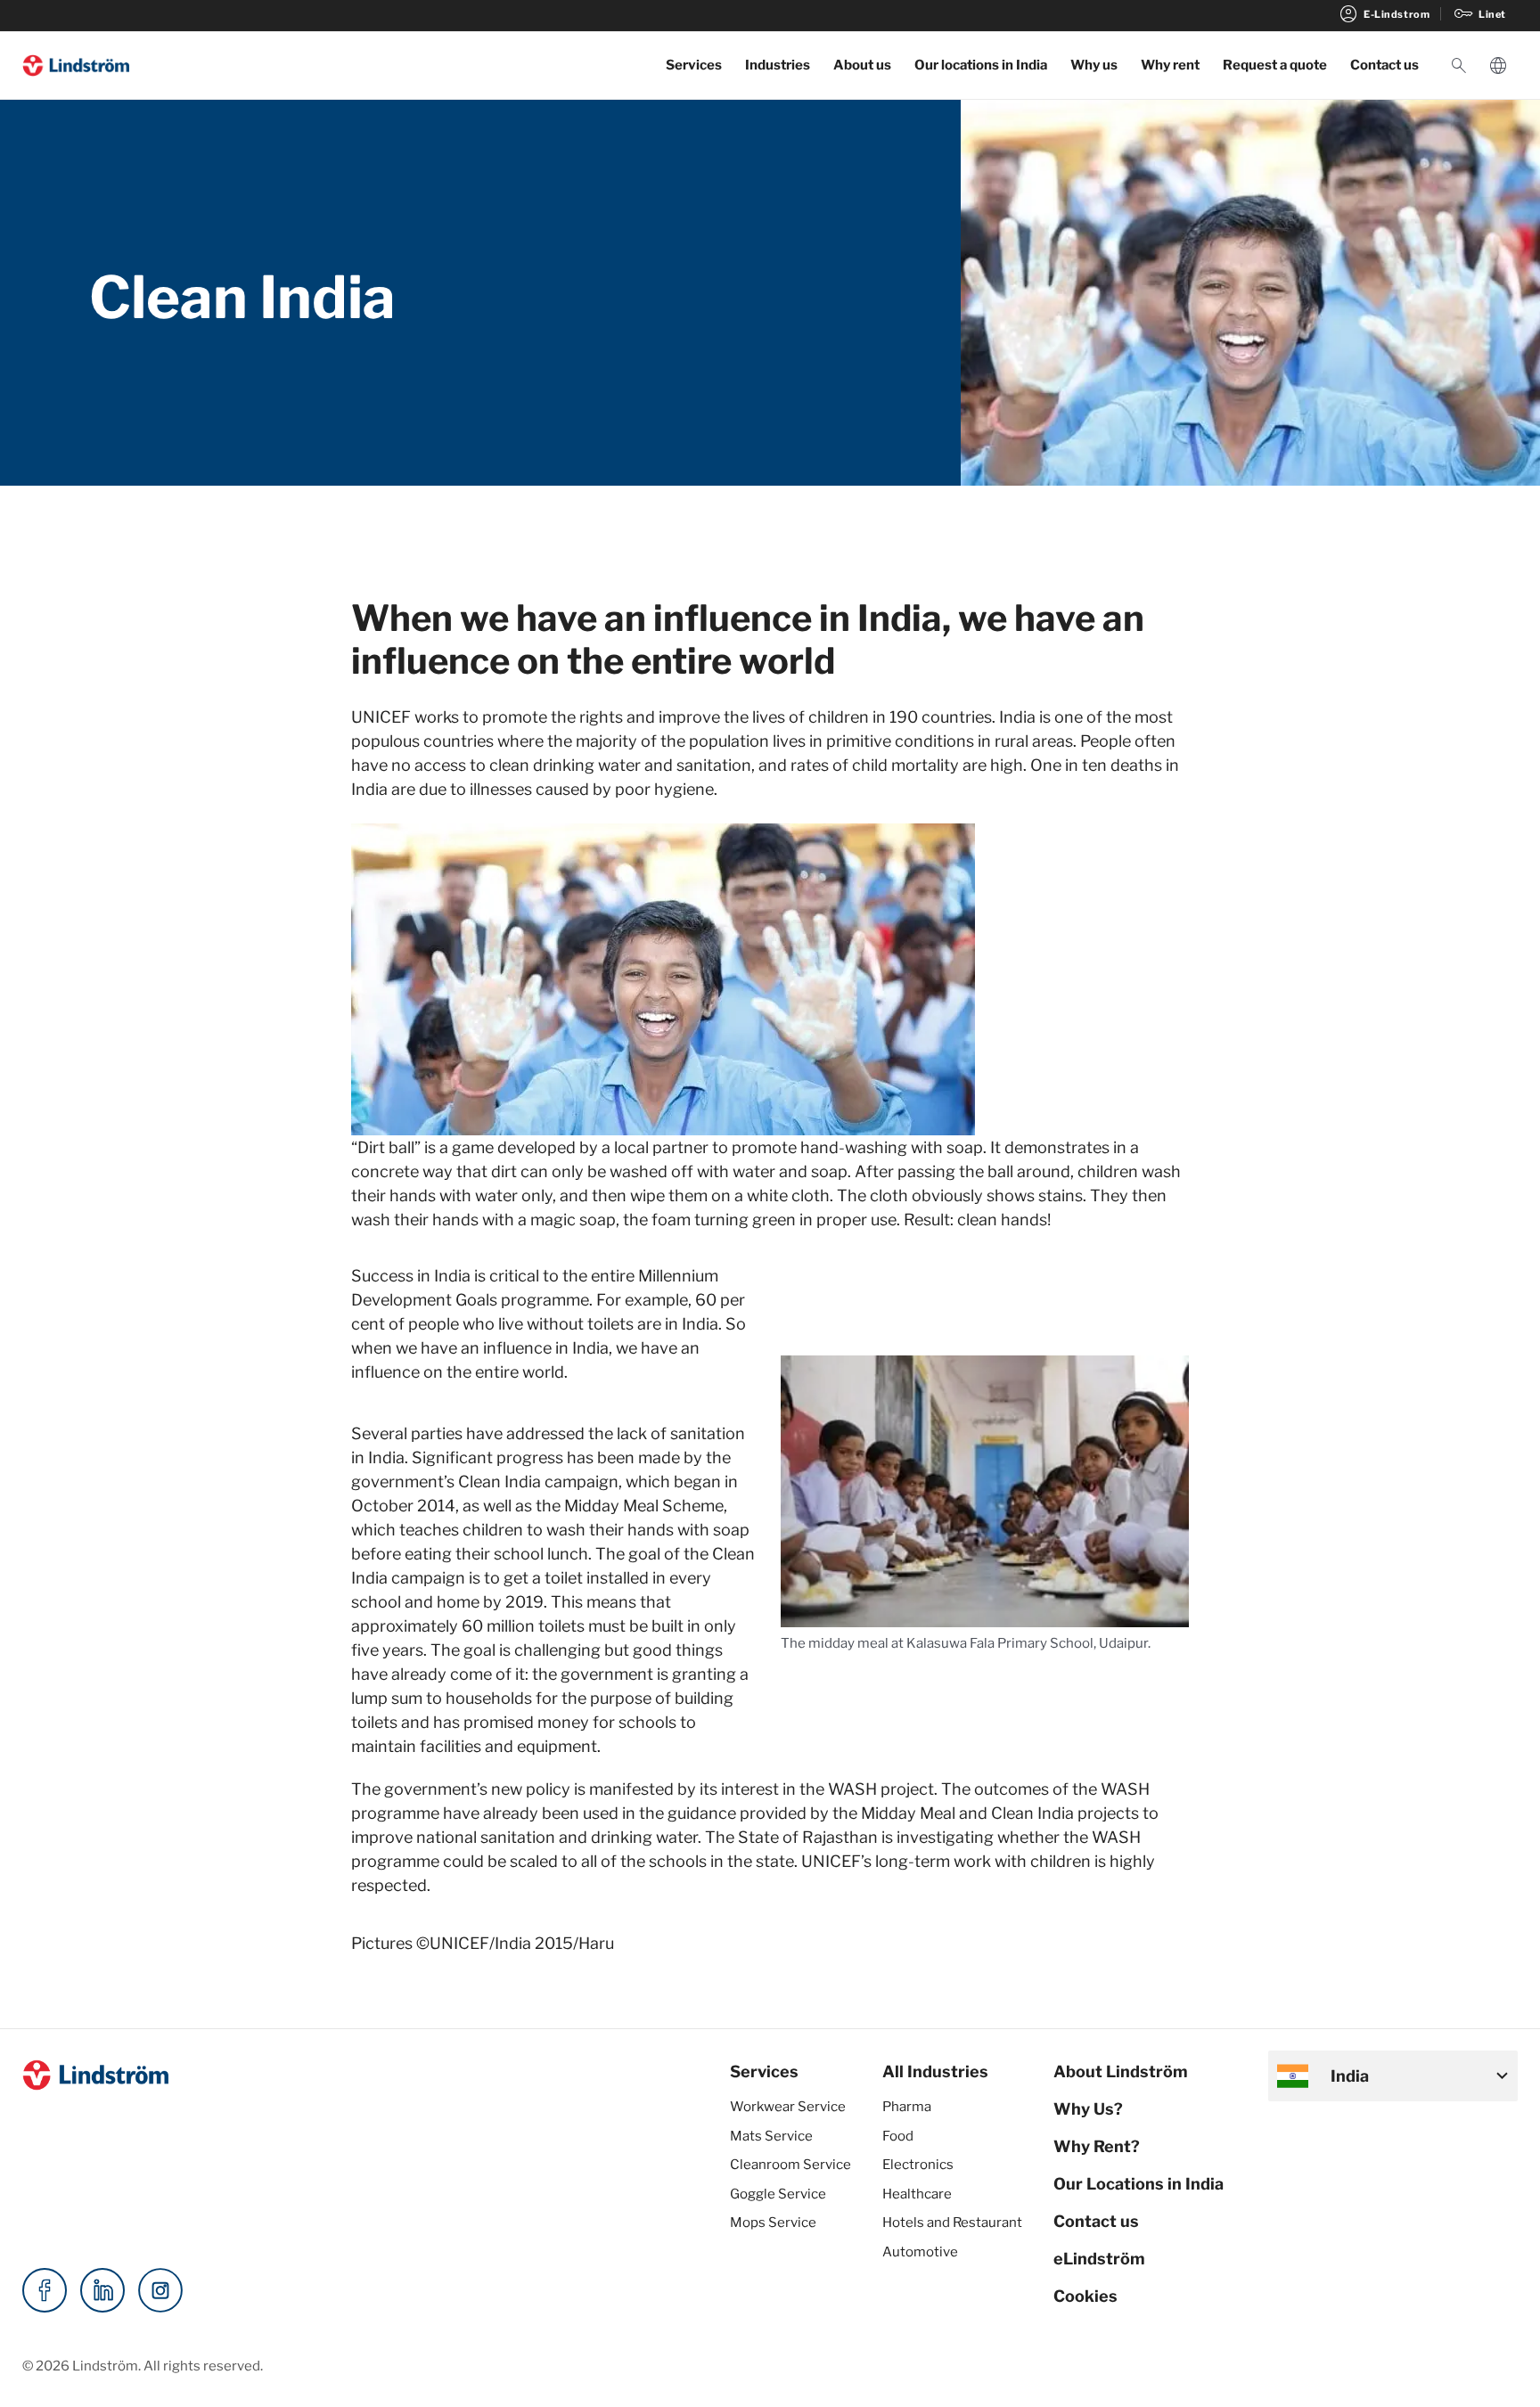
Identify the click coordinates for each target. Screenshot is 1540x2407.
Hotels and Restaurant (952, 2223)
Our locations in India (981, 65)
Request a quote (1275, 65)
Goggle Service (778, 2194)
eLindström (1099, 2259)
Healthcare (917, 2194)
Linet (1479, 14)
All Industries (935, 2071)
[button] (1459, 66)
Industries (778, 65)
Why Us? (1088, 2109)
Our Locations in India (1139, 2184)
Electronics (918, 2165)
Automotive (920, 2252)
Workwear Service (788, 2107)
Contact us (1384, 65)
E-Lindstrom (1384, 14)
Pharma (907, 2107)
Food (898, 2136)
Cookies (1085, 2296)
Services (694, 65)
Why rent (1170, 65)
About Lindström (1121, 2071)
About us (862, 65)
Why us (1094, 65)
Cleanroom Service (790, 2165)
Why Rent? (1097, 2146)
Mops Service (773, 2223)
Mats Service (771, 2136)
